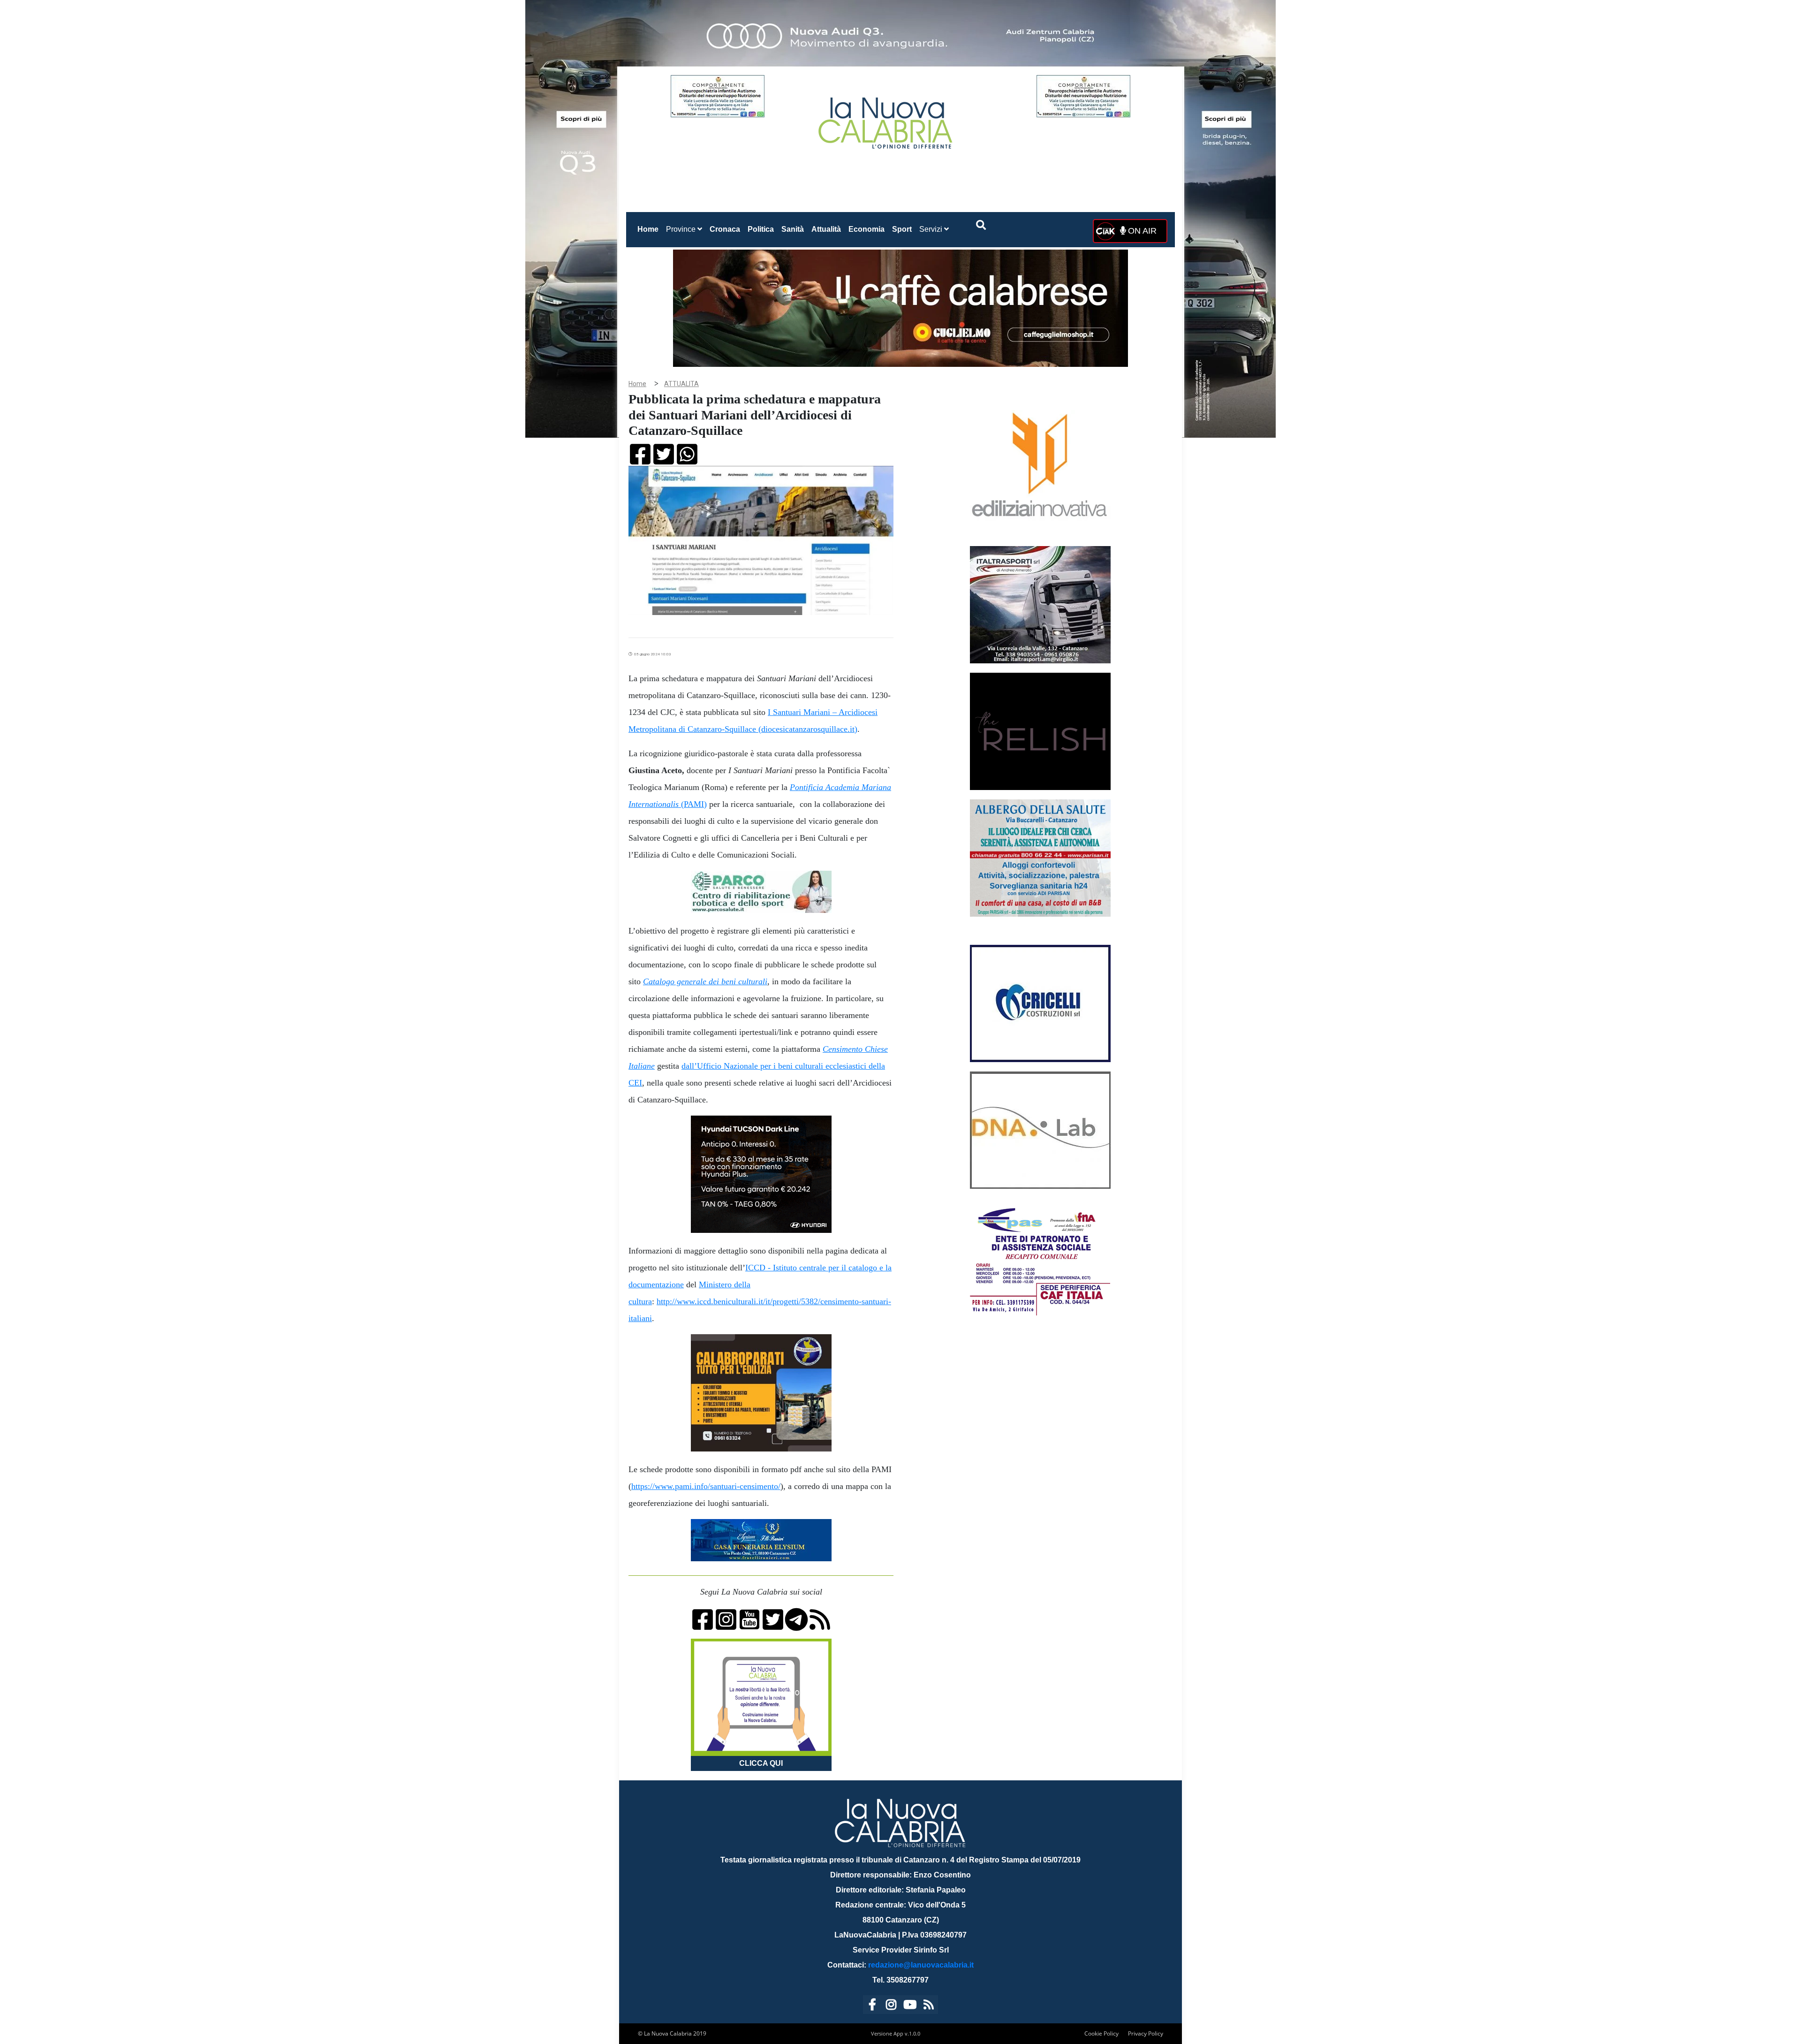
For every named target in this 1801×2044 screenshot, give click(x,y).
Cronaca (725, 229)
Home (650, 229)
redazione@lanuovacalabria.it (921, 1965)
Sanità (793, 229)
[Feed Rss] (929, 2006)
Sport (902, 229)
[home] (886, 119)
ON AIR (1141, 231)
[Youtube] (910, 2006)
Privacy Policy (1146, 2033)
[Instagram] (891, 2006)
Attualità (826, 229)
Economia (866, 229)
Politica (761, 229)
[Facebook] (872, 2006)
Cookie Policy (1101, 2033)
